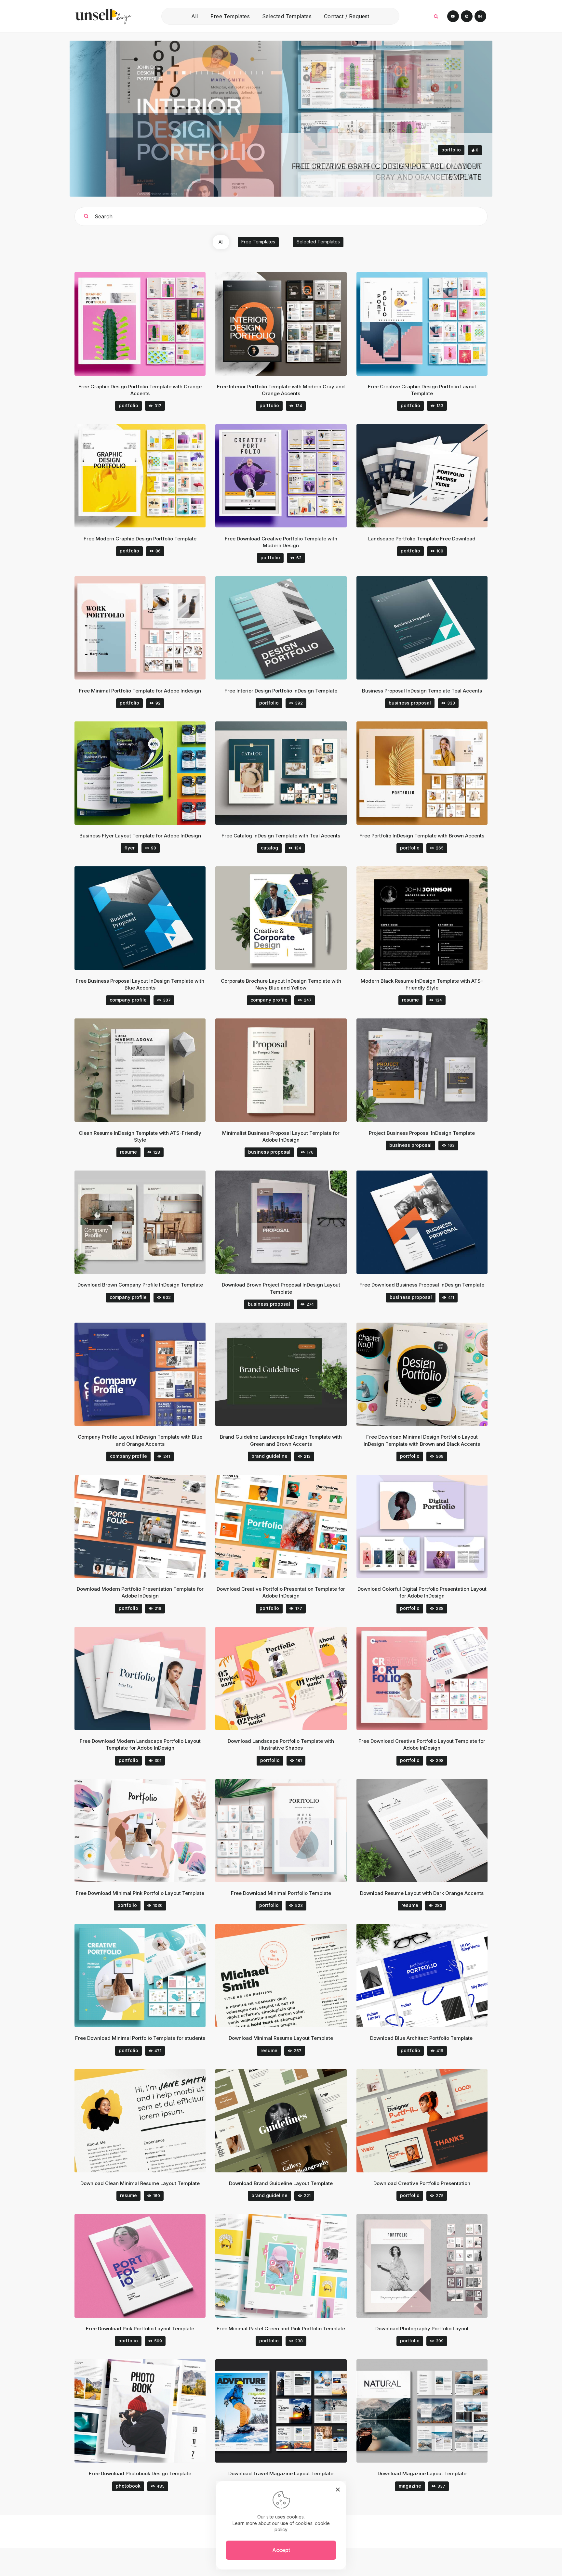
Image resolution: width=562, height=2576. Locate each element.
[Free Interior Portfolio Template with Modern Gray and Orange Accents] (290, 324)
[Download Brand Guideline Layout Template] (290, 2121)
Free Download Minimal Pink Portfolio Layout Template (140, 1893)
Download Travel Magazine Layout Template (281, 2473)
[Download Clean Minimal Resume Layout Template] (149, 2121)
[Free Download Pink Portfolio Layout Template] (149, 2266)
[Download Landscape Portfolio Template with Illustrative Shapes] (290, 1678)
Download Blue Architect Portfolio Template (422, 2038)
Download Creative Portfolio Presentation (422, 2183)
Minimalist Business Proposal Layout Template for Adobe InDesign (281, 1136)
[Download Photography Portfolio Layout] (430, 2266)
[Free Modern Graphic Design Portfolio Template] (149, 476)
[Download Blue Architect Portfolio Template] (430, 1976)
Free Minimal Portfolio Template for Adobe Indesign (140, 691)
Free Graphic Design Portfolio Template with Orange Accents (140, 390)
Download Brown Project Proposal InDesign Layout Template (281, 1288)
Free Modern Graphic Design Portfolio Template (140, 539)
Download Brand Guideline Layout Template (281, 2183)
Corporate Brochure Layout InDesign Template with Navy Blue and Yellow (281, 984)
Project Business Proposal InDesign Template (422, 1133)
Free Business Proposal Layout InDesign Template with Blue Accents (140, 984)
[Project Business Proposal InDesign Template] (430, 1070)
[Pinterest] (467, 16)
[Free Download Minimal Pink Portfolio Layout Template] (149, 1830)
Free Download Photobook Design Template (140, 2473)
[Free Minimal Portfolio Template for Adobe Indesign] (149, 628)
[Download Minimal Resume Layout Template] (290, 1976)
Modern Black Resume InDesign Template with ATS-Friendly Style (422, 984)
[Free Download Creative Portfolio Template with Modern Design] (290, 476)
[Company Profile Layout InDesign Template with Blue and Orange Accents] (149, 1374)
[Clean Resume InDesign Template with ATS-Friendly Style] (149, 1070)
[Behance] (480, 16)
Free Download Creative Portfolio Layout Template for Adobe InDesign (422, 1744)
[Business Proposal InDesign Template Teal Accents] (430, 628)
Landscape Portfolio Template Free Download (422, 539)
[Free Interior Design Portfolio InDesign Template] (290, 628)
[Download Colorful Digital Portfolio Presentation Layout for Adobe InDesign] (430, 1526)
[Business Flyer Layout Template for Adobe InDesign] (149, 773)
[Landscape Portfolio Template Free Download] (430, 476)
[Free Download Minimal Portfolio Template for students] (149, 1976)
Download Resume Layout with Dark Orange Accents (422, 1893)
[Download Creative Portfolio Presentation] (430, 2121)
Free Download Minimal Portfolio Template (281, 1893)
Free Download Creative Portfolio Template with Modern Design (281, 542)
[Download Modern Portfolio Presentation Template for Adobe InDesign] (149, 1526)
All (221, 242)
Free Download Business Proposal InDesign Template (422, 1285)
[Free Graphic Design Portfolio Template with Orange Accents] (149, 324)
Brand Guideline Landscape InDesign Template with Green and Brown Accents (281, 1440)
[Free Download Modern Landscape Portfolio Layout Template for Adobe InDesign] (149, 1678)
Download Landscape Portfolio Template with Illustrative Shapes (281, 1744)
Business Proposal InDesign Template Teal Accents (422, 691)
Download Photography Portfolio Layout (422, 2329)
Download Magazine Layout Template (422, 2473)
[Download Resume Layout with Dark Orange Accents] (430, 1830)
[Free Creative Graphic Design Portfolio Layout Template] (430, 324)
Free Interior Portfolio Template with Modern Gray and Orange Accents (281, 390)
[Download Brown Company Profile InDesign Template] (149, 1222)
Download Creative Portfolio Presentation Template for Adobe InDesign (281, 1592)
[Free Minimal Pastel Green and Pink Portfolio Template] (290, 2266)
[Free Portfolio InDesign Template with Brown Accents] (430, 773)
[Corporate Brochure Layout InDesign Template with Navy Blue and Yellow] (290, 918)
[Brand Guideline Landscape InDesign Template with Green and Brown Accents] (290, 1374)
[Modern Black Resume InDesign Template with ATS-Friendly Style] (430, 918)
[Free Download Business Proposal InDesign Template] (430, 1222)
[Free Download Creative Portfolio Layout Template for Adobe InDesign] (430, 1678)
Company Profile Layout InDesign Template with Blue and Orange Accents (140, 1440)
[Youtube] (453, 16)
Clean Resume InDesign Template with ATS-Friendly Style (140, 1136)
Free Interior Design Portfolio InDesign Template (281, 691)
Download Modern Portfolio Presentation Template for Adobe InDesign (140, 1592)
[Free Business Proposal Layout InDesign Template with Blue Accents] (149, 918)
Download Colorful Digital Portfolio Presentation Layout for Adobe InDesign (422, 1592)
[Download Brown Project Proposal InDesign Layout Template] (290, 1222)
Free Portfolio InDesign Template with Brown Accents (422, 836)
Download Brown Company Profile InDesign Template (140, 1285)
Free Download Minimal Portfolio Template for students (140, 2038)
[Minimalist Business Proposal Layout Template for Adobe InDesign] (290, 1070)
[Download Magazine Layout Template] (430, 2411)
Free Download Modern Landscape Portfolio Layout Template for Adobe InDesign (140, 1744)
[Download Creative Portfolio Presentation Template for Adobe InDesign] (290, 1526)
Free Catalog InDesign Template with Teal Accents (281, 836)
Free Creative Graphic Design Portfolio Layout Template (422, 390)
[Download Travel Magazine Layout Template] (290, 2411)
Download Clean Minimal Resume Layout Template (140, 2183)
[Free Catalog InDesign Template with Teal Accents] (290, 773)
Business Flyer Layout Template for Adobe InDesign (140, 836)
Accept (281, 2550)
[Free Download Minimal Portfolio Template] (290, 1830)
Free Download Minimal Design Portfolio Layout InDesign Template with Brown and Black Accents (422, 1440)
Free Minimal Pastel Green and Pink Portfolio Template (281, 2329)
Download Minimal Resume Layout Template (281, 2038)
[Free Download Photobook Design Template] (149, 2411)
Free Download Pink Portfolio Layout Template (140, 2329)
